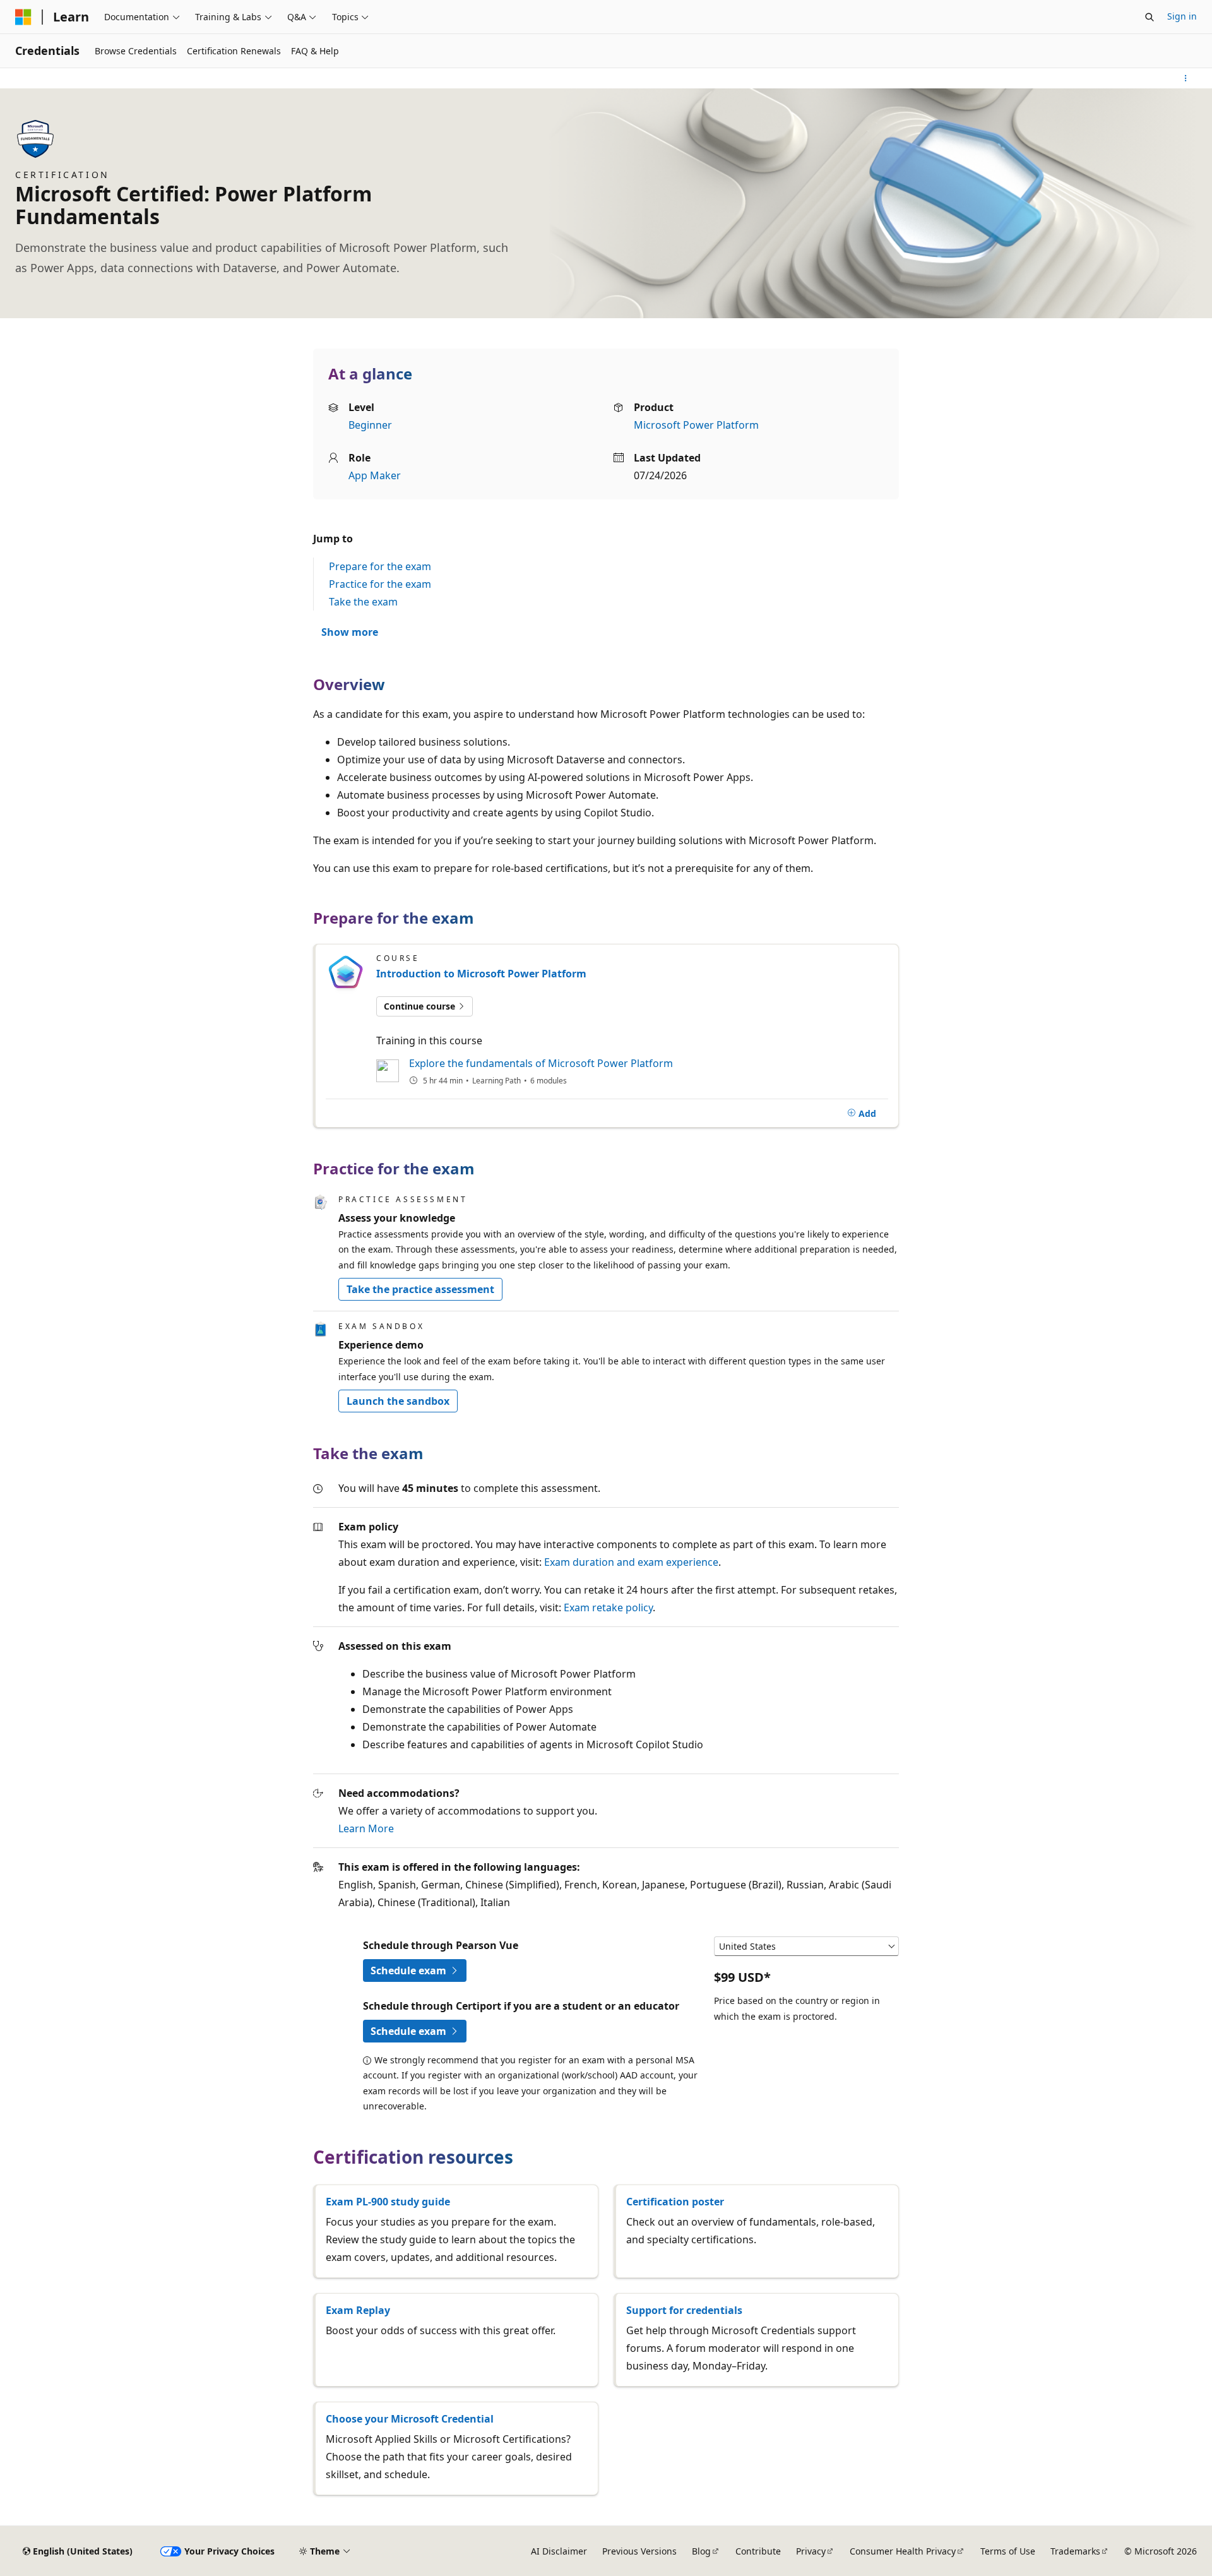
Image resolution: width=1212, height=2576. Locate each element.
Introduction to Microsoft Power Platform (481, 974)
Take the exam (363, 602)
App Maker (375, 475)
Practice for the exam (380, 584)
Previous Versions (639, 2551)
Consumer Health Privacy (903, 2551)
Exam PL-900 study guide (388, 2202)
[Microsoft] (23, 17)
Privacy (811, 2551)
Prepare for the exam (380, 566)
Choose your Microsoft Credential (410, 2419)
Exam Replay (358, 2310)
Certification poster (675, 2202)
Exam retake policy (608, 1607)
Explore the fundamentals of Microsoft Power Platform (541, 1063)
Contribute (758, 2551)
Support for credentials (684, 2310)
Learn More (366, 1828)
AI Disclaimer (559, 2551)
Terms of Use (1008, 2551)
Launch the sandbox (398, 1401)
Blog (701, 2551)
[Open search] (1150, 17)
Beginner (370, 425)
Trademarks (1075, 2551)
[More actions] (1186, 78)
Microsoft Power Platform (696, 425)
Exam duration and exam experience (631, 1562)
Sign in (1182, 16)
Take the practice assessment (420, 1289)
